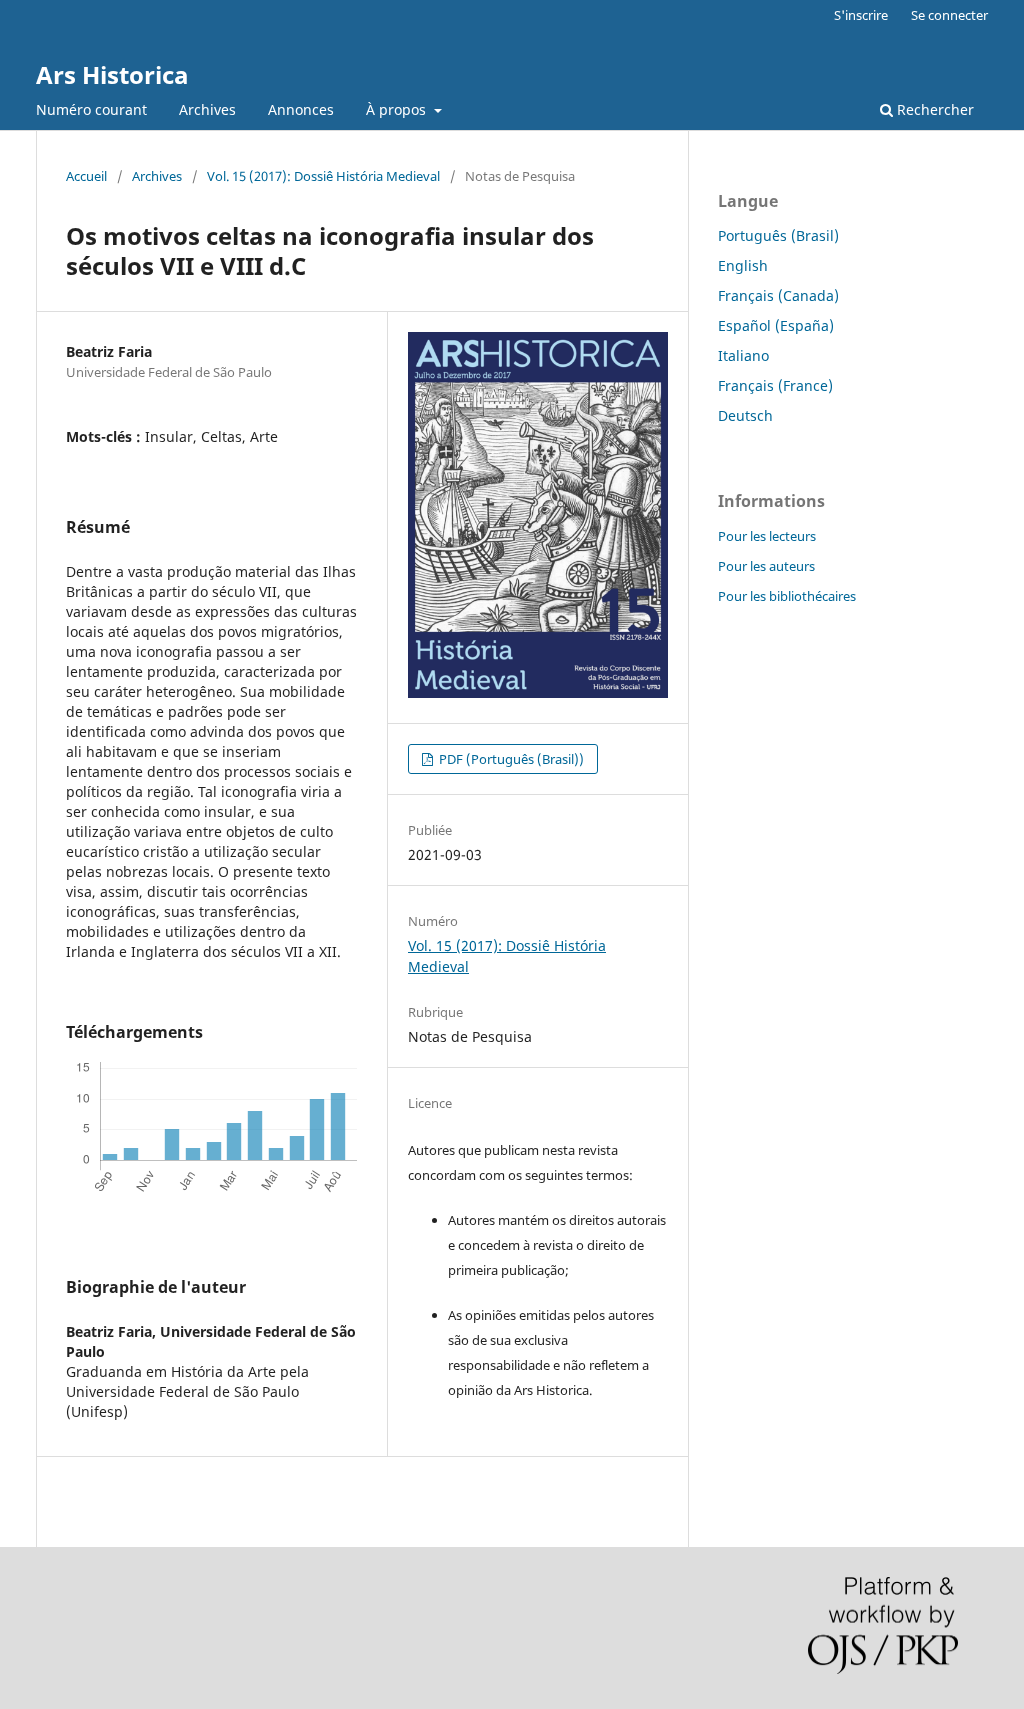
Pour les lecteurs (767, 536)
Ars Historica (112, 74)
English (743, 265)
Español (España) (776, 325)
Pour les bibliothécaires (787, 596)
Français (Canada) (778, 295)
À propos (398, 109)
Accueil (86, 176)
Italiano (743, 355)
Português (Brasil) (778, 235)
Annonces (301, 109)
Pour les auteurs (766, 566)
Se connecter (949, 15)
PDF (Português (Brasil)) (510, 759)
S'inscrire (861, 15)
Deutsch (745, 415)
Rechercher (933, 109)
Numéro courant (91, 109)
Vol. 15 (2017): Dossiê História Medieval (323, 176)
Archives (207, 109)
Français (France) (775, 385)
